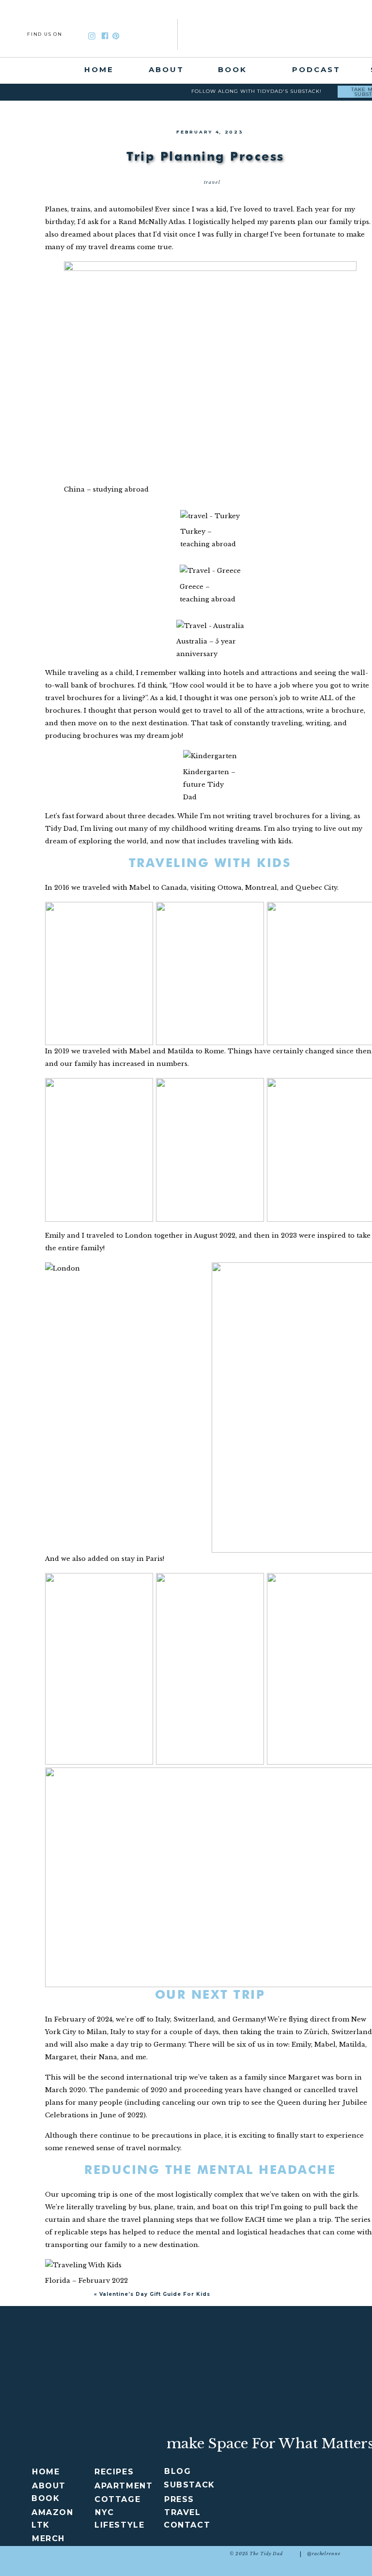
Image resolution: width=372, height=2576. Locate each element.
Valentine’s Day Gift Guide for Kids (155, 2294)
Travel (212, 182)
